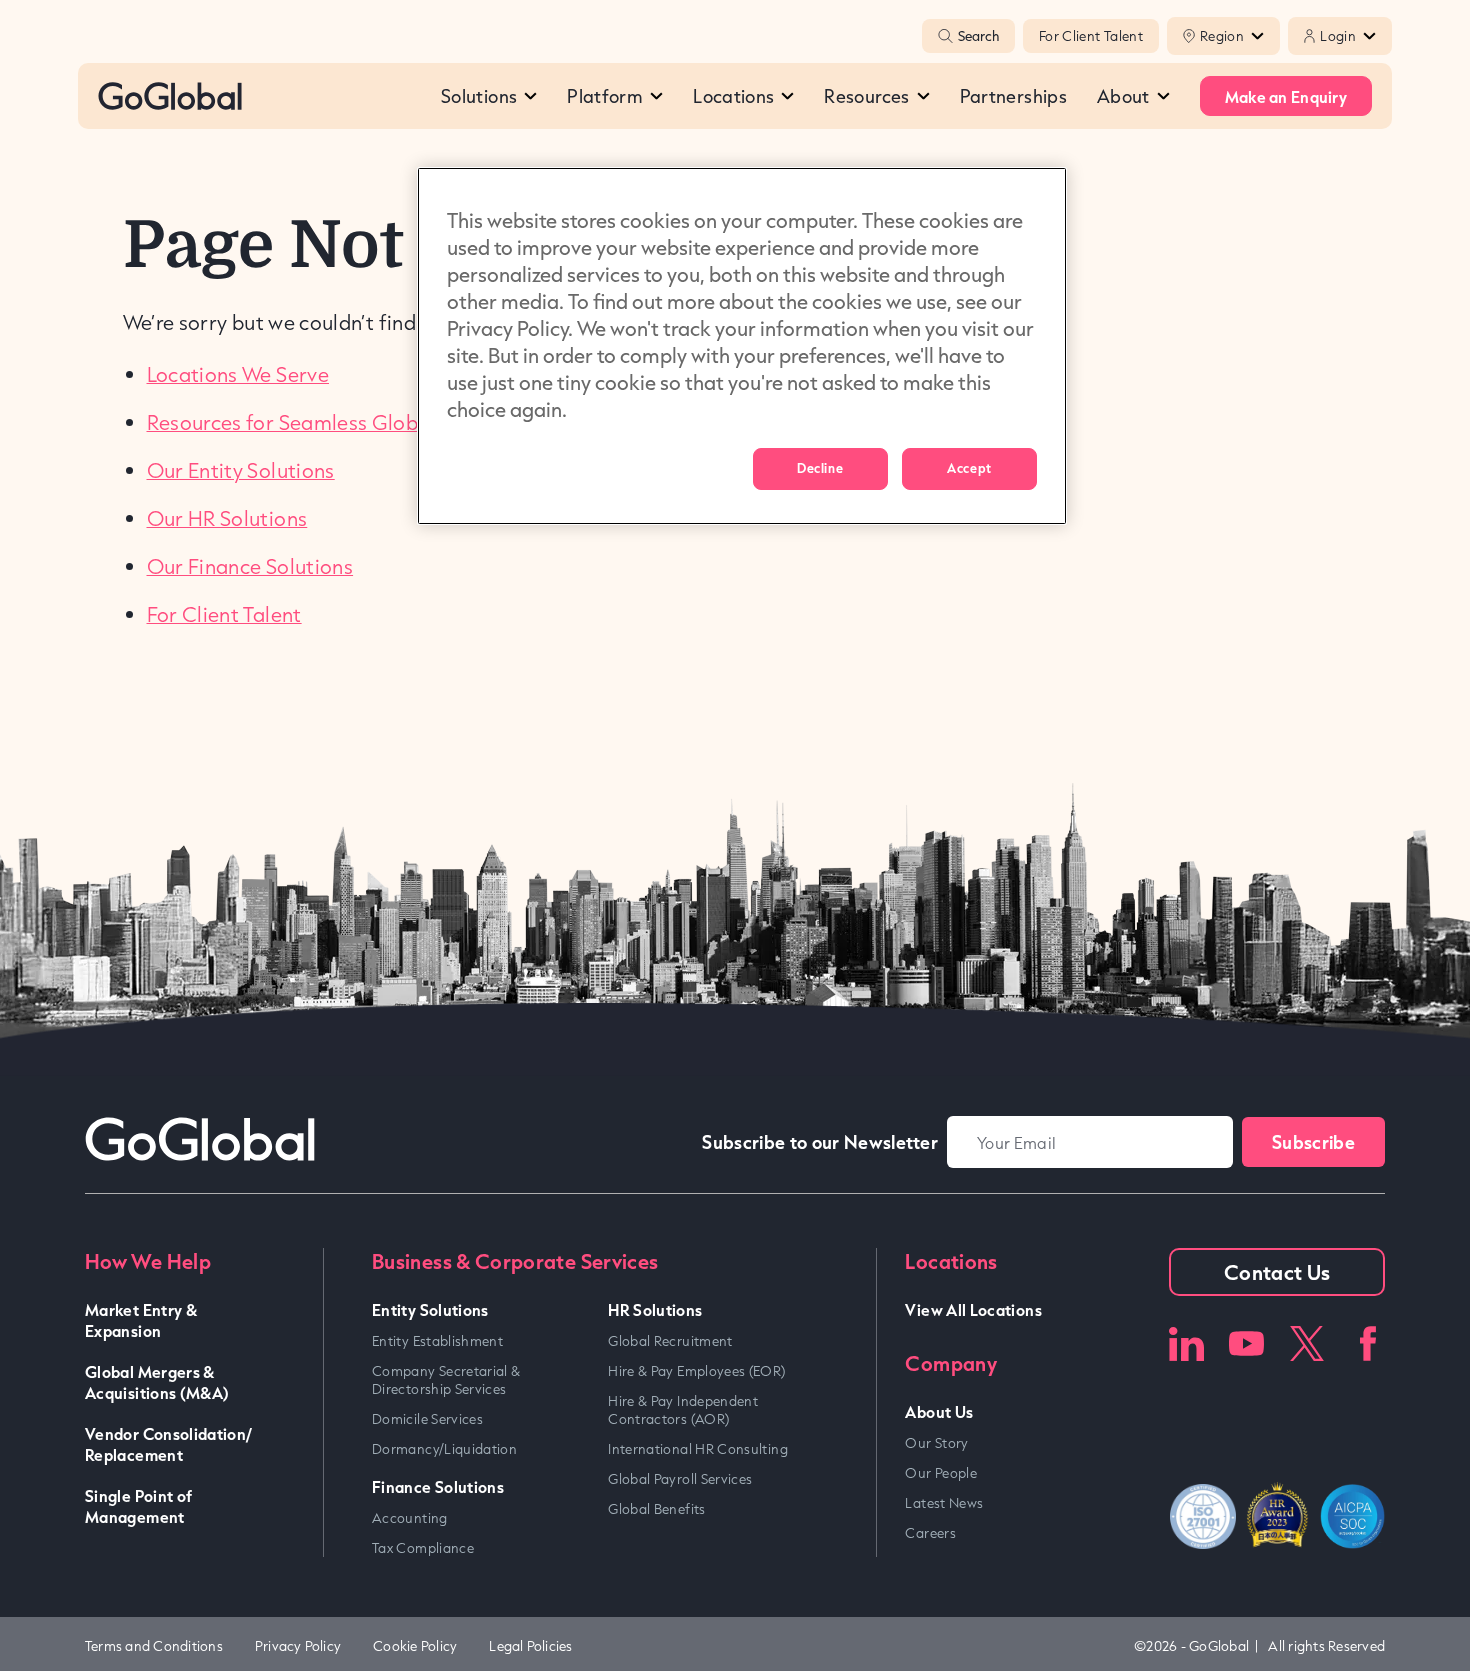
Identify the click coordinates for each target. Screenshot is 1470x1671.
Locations (733, 96)
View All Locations (973, 1309)
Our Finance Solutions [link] (250, 566)
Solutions (479, 96)
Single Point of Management (138, 1506)
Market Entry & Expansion (141, 1320)
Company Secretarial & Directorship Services (446, 1380)
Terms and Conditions (154, 1646)
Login (1338, 36)
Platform (605, 96)
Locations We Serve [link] (238, 374)
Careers (930, 1533)
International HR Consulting (698, 1449)
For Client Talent (1091, 36)
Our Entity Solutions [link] (241, 470)
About (1123, 96)
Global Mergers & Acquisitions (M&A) (157, 1382)
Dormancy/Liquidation (444, 1449)
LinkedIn (1186, 1343)
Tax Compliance (423, 1548)
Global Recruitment (670, 1341)
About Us (939, 1411)
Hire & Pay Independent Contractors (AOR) (683, 1410)
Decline (820, 468)
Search (978, 36)
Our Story (936, 1443)
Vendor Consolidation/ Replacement (169, 1444)
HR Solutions (655, 1309)
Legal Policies (530, 1646)
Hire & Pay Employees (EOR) (696, 1371)
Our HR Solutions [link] (227, 518)
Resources (866, 96)
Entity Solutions (430, 1309)
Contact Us (1277, 1272)
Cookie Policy (415, 1646)
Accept (969, 468)
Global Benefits (656, 1509)
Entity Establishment (437, 1341)
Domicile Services (427, 1419)
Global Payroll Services (680, 1479)
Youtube (1246, 1343)
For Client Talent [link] (224, 614)
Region (1222, 36)
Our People (941, 1473)
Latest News (944, 1503)
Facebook (1367, 1343)
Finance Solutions (438, 1486)
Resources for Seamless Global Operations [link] (347, 422)
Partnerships (1013, 96)
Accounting (410, 1518)
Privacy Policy (298, 1646)
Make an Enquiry (1286, 96)
